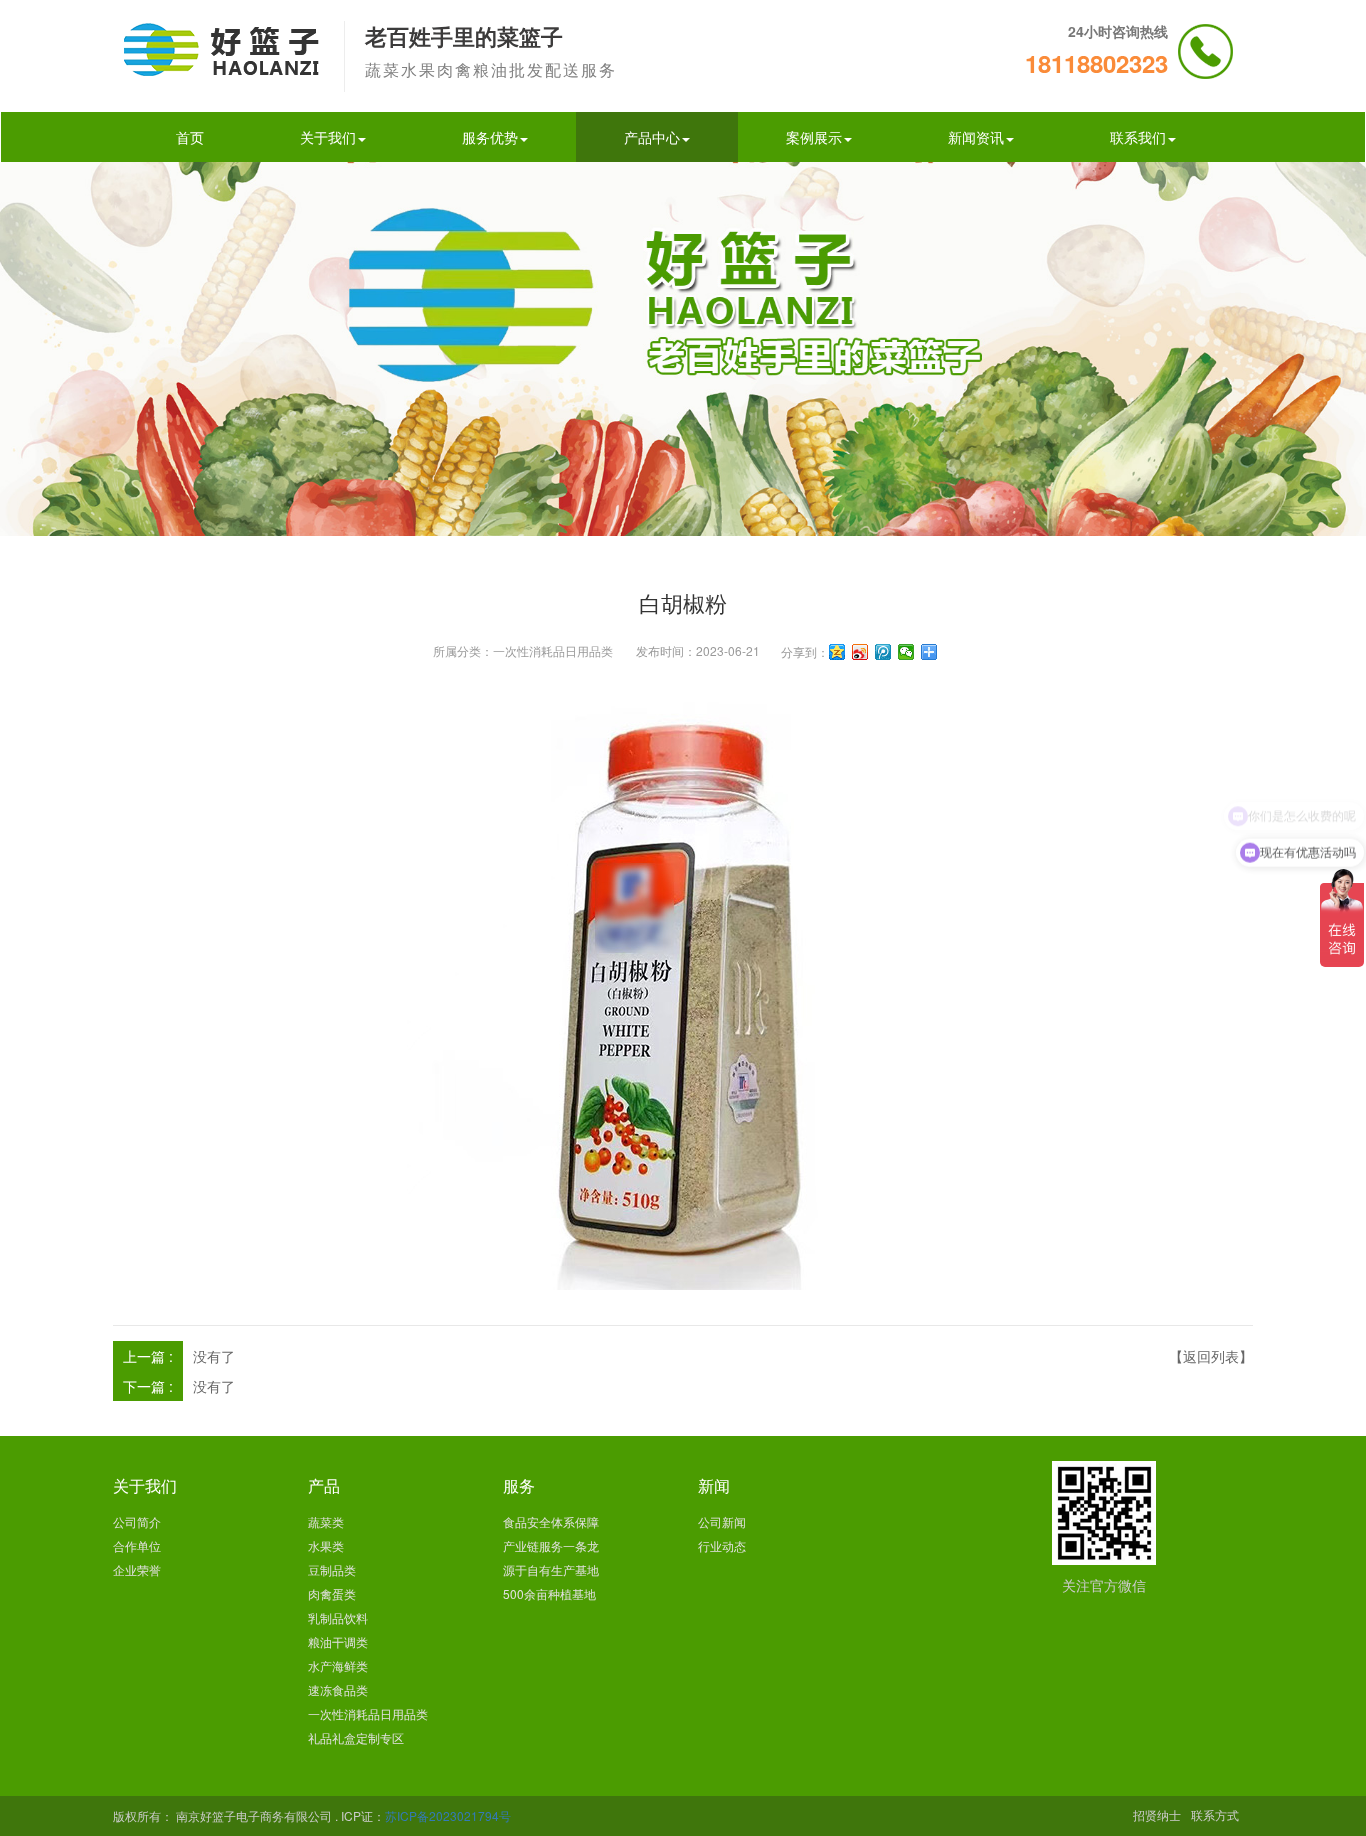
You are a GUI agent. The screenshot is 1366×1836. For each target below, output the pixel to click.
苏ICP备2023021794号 (448, 1815)
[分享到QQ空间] (837, 652)
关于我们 (328, 137)
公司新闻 (722, 1521)
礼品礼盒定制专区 (356, 1737)
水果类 (326, 1545)
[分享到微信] (906, 652)
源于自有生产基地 (551, 1569)
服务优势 (490, 137)
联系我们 (1138, 137)
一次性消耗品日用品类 (553, 650)
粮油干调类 (338, 1641)
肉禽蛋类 (332, 1593)
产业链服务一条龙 (551, 1545)
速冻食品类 (338, 1689)
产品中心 (652, 137)
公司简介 (137, 1521)
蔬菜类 (326, 1521)
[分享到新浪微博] (860, 652)
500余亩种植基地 (549, 1593)
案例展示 (814, 137)
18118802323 (1096, 63)
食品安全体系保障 (551, 1521)
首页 (190, 137)
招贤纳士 (1157, 1814)
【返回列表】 (1211, 1356)
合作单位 (137, 1545)
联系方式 (1215, 1814)
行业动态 (722, 1545)
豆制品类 (332, 1569)
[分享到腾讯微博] (883, 652)
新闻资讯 (976, 137)
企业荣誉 (137, 1569)
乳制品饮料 (338, 1617)
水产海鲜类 (338, 1665)
